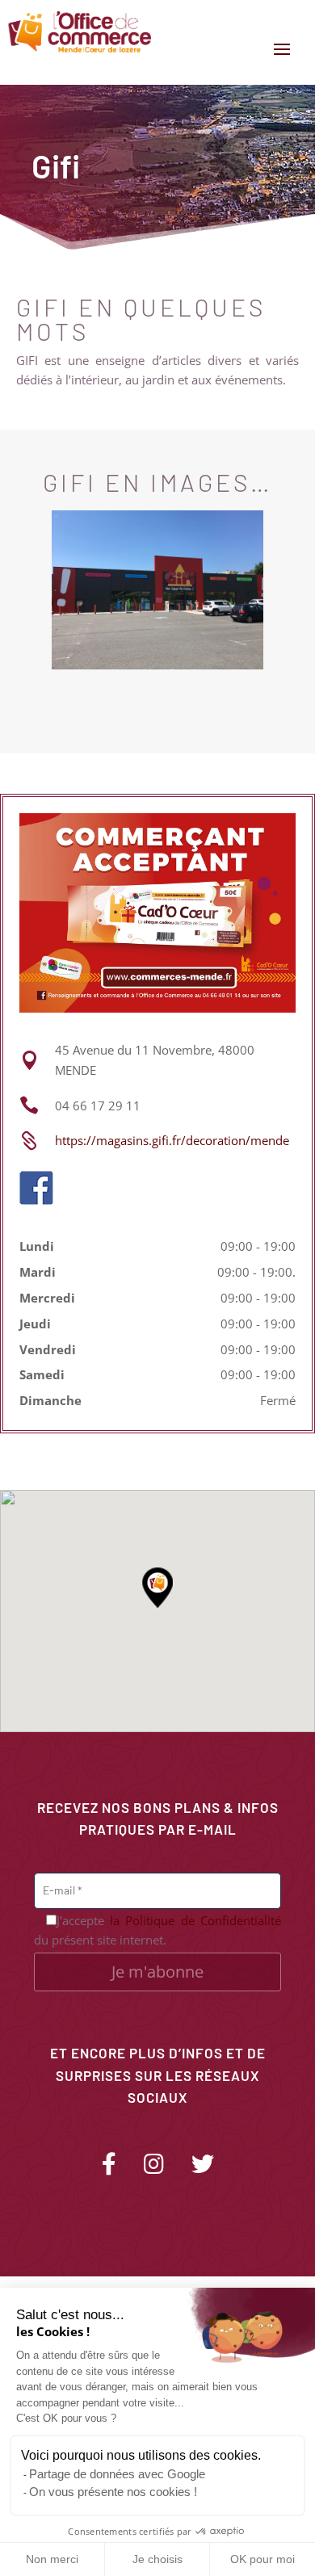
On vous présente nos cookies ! (113, 2492)
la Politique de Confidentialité (195, 1920)
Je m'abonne (157, 1972)
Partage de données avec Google (117, 2474)
